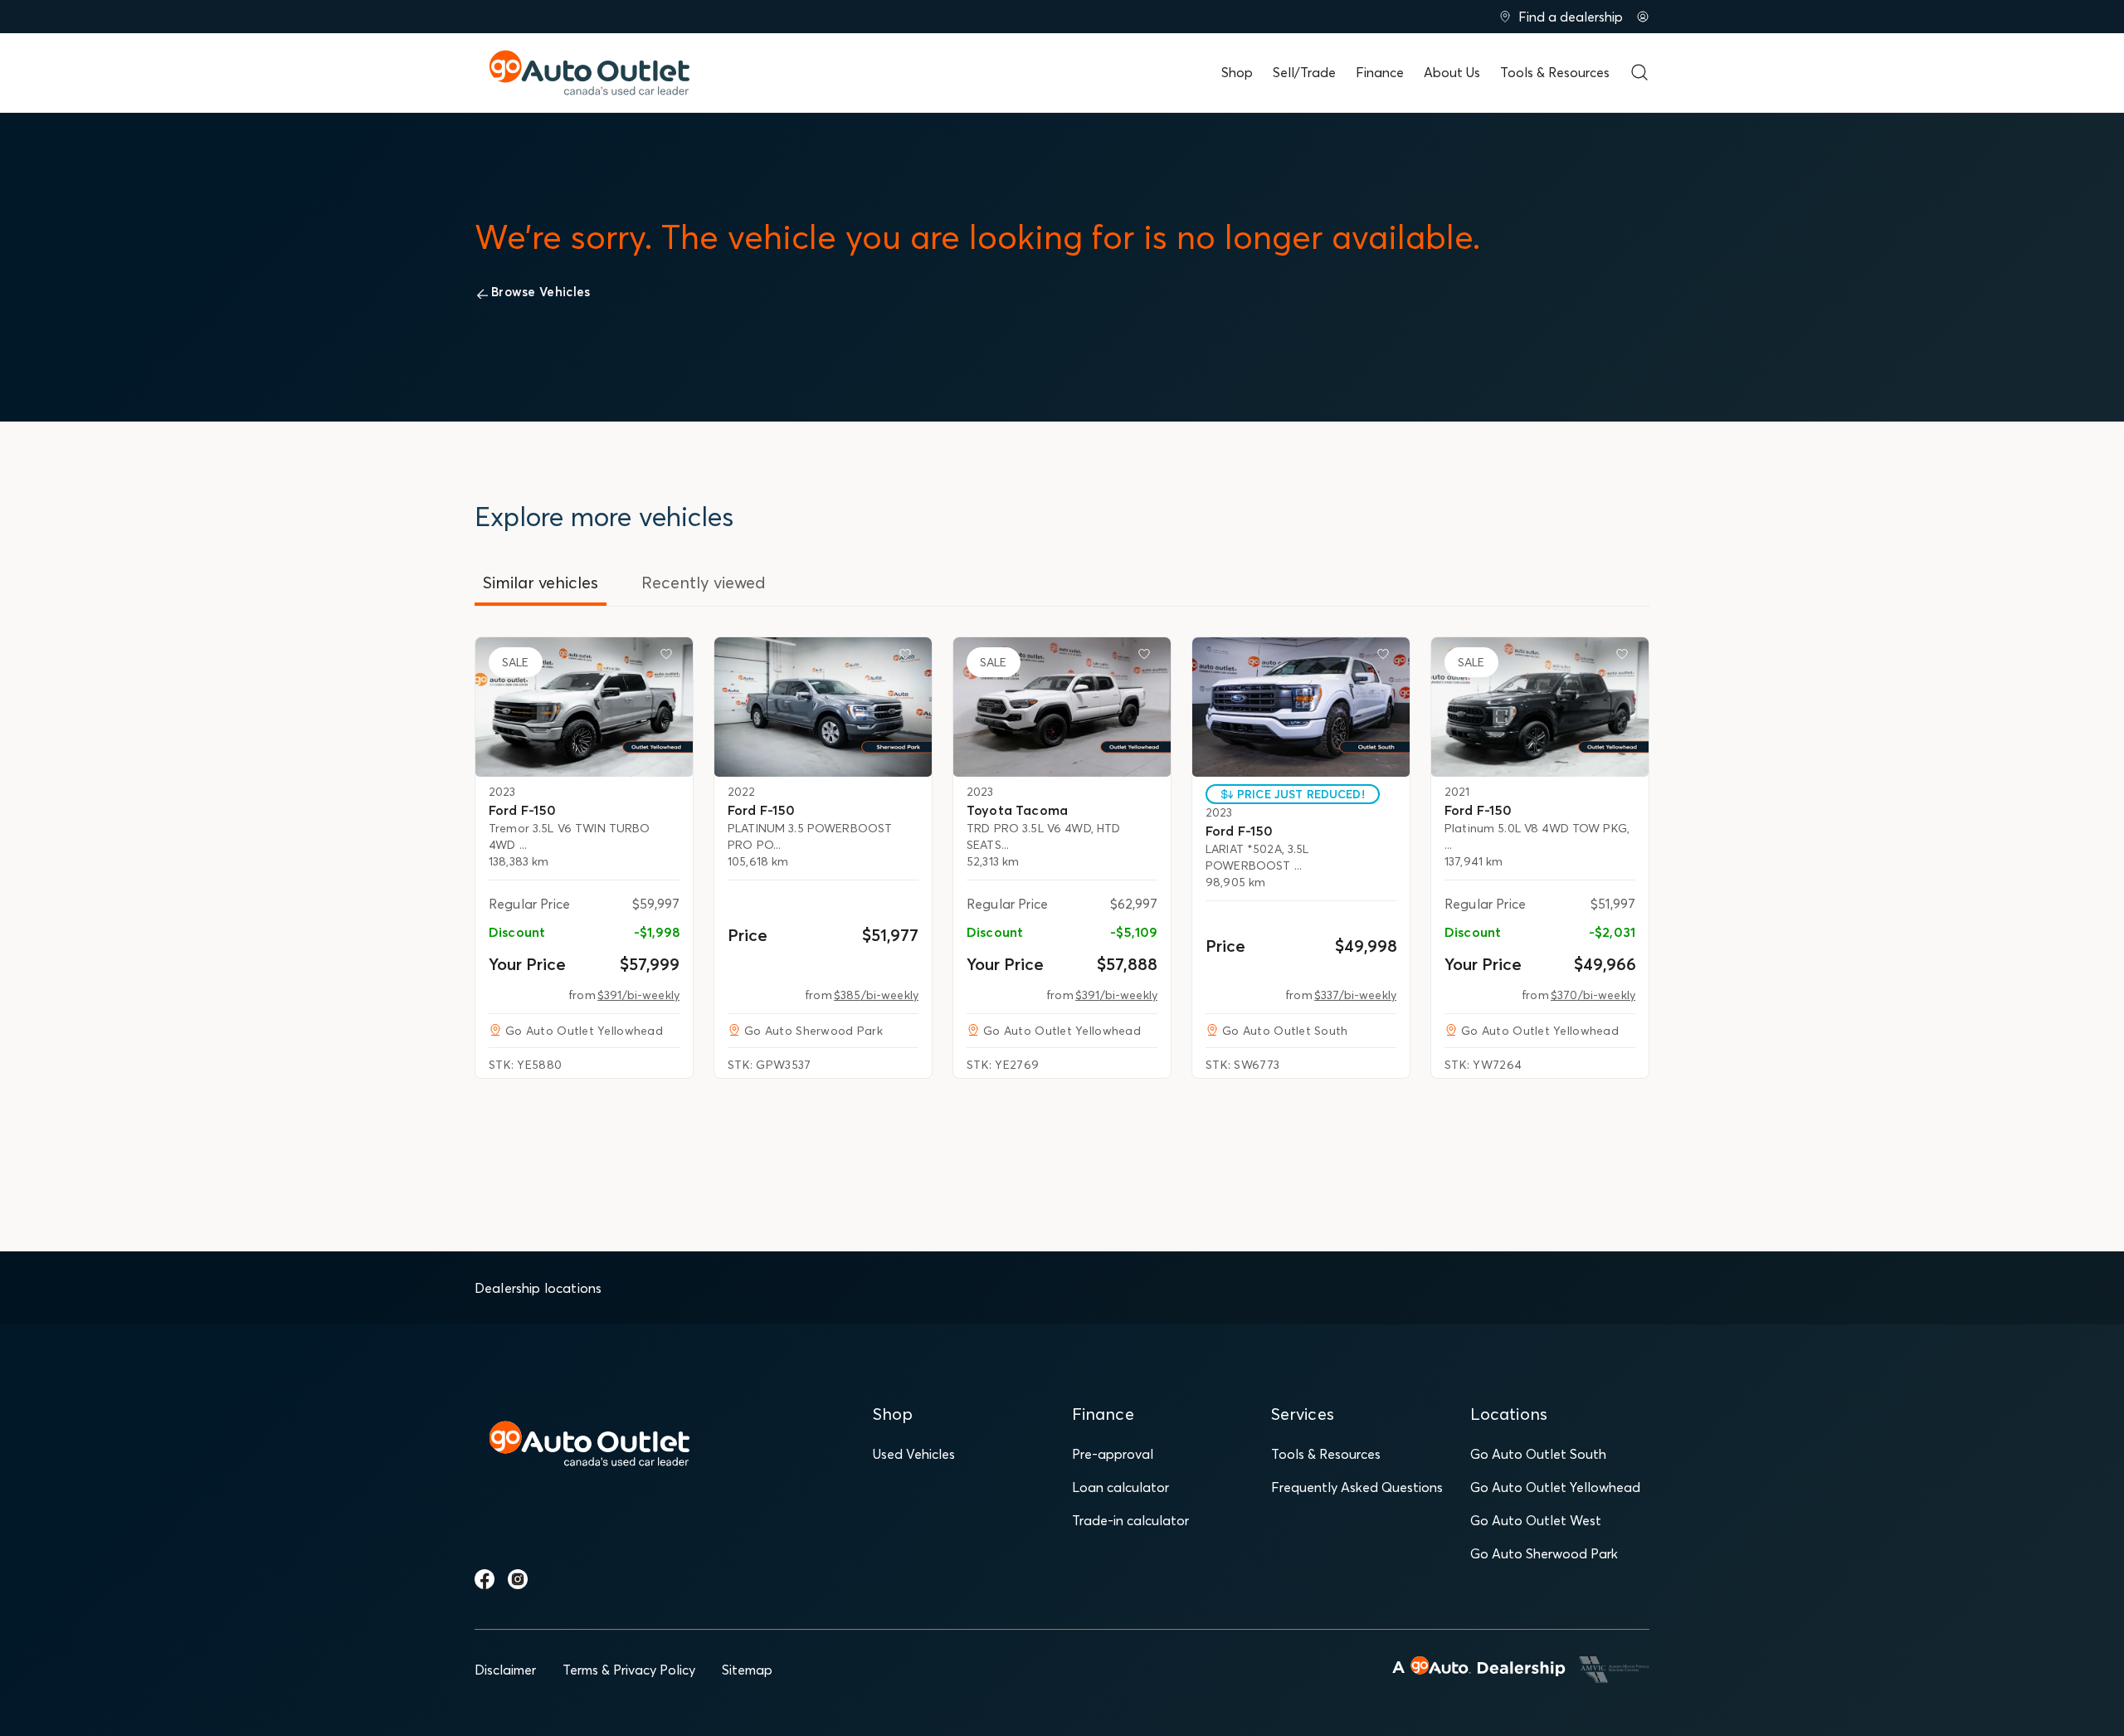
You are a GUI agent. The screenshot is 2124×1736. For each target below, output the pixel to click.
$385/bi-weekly (876, 995)
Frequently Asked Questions (1357, 1487)
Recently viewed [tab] (704, 582)
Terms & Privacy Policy (629, 1670)
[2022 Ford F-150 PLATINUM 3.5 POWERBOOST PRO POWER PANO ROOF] (823, 707)
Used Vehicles (914, 1454)
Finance (1380, 72)
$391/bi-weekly (638, 995)
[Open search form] (1639, 72)
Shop (1237, 72)
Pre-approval (1113, 1454)
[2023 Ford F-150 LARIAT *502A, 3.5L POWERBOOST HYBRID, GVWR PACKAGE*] (1301, 707)
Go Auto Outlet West (1536, 1520)
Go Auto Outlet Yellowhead (1555, 1487)
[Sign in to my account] (1643, 17)
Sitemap (747, 1670)
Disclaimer (505, 1670)
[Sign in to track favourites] (670, 657)
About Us (1452, 72)
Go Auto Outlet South (1538, 1454)
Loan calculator (1120, 1487)
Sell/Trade (1304, 72)
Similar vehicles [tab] (541, 582)
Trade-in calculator (1130, 1520)
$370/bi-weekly (1593, 995)
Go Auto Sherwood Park (1544, 1553)
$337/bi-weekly (1355, 995)
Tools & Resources (1555, 72)
